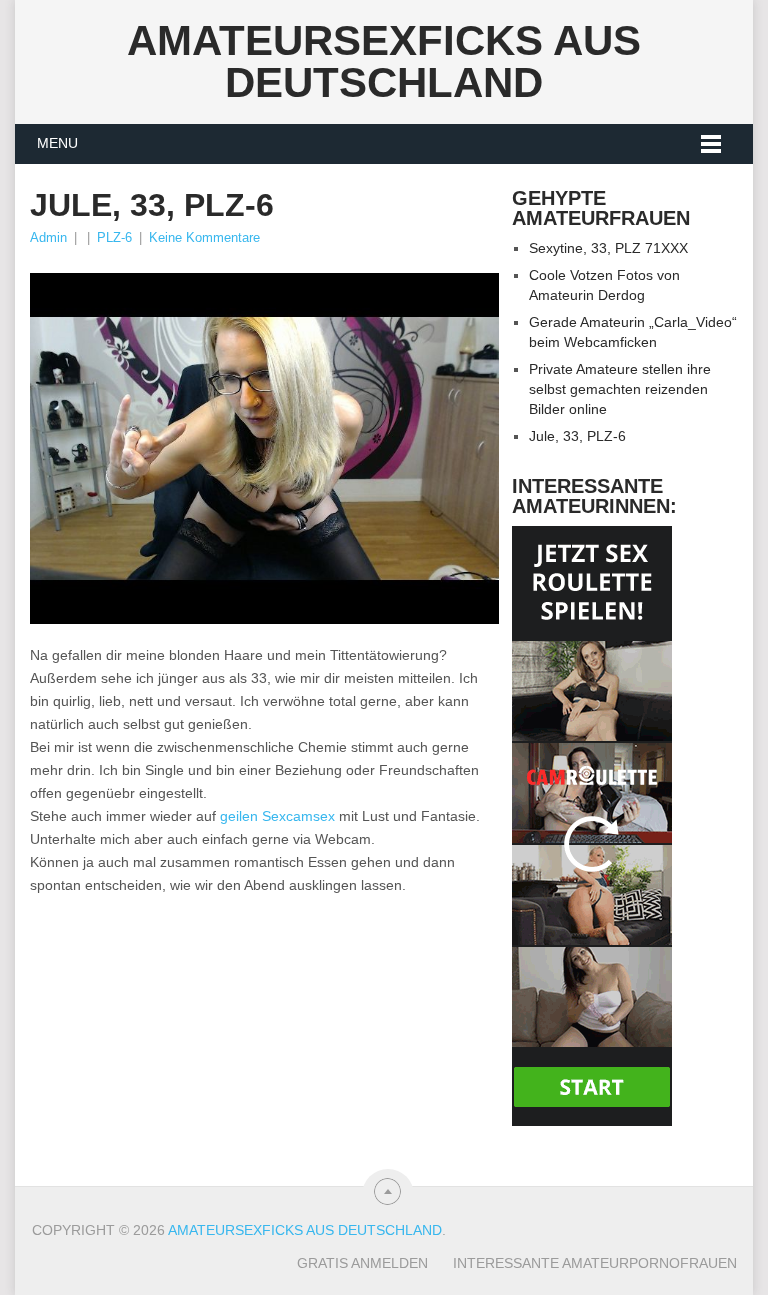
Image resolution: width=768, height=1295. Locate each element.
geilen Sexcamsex (277, 816)
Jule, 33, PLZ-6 (577, 436)
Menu (57, 143)
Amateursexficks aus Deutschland (384, 61)
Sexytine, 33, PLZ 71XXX (608, 248)
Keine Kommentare (204, 237)
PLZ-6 (114, 237)
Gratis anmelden (362, 1263)
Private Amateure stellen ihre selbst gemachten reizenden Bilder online (620, 389)
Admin (48, 237)
